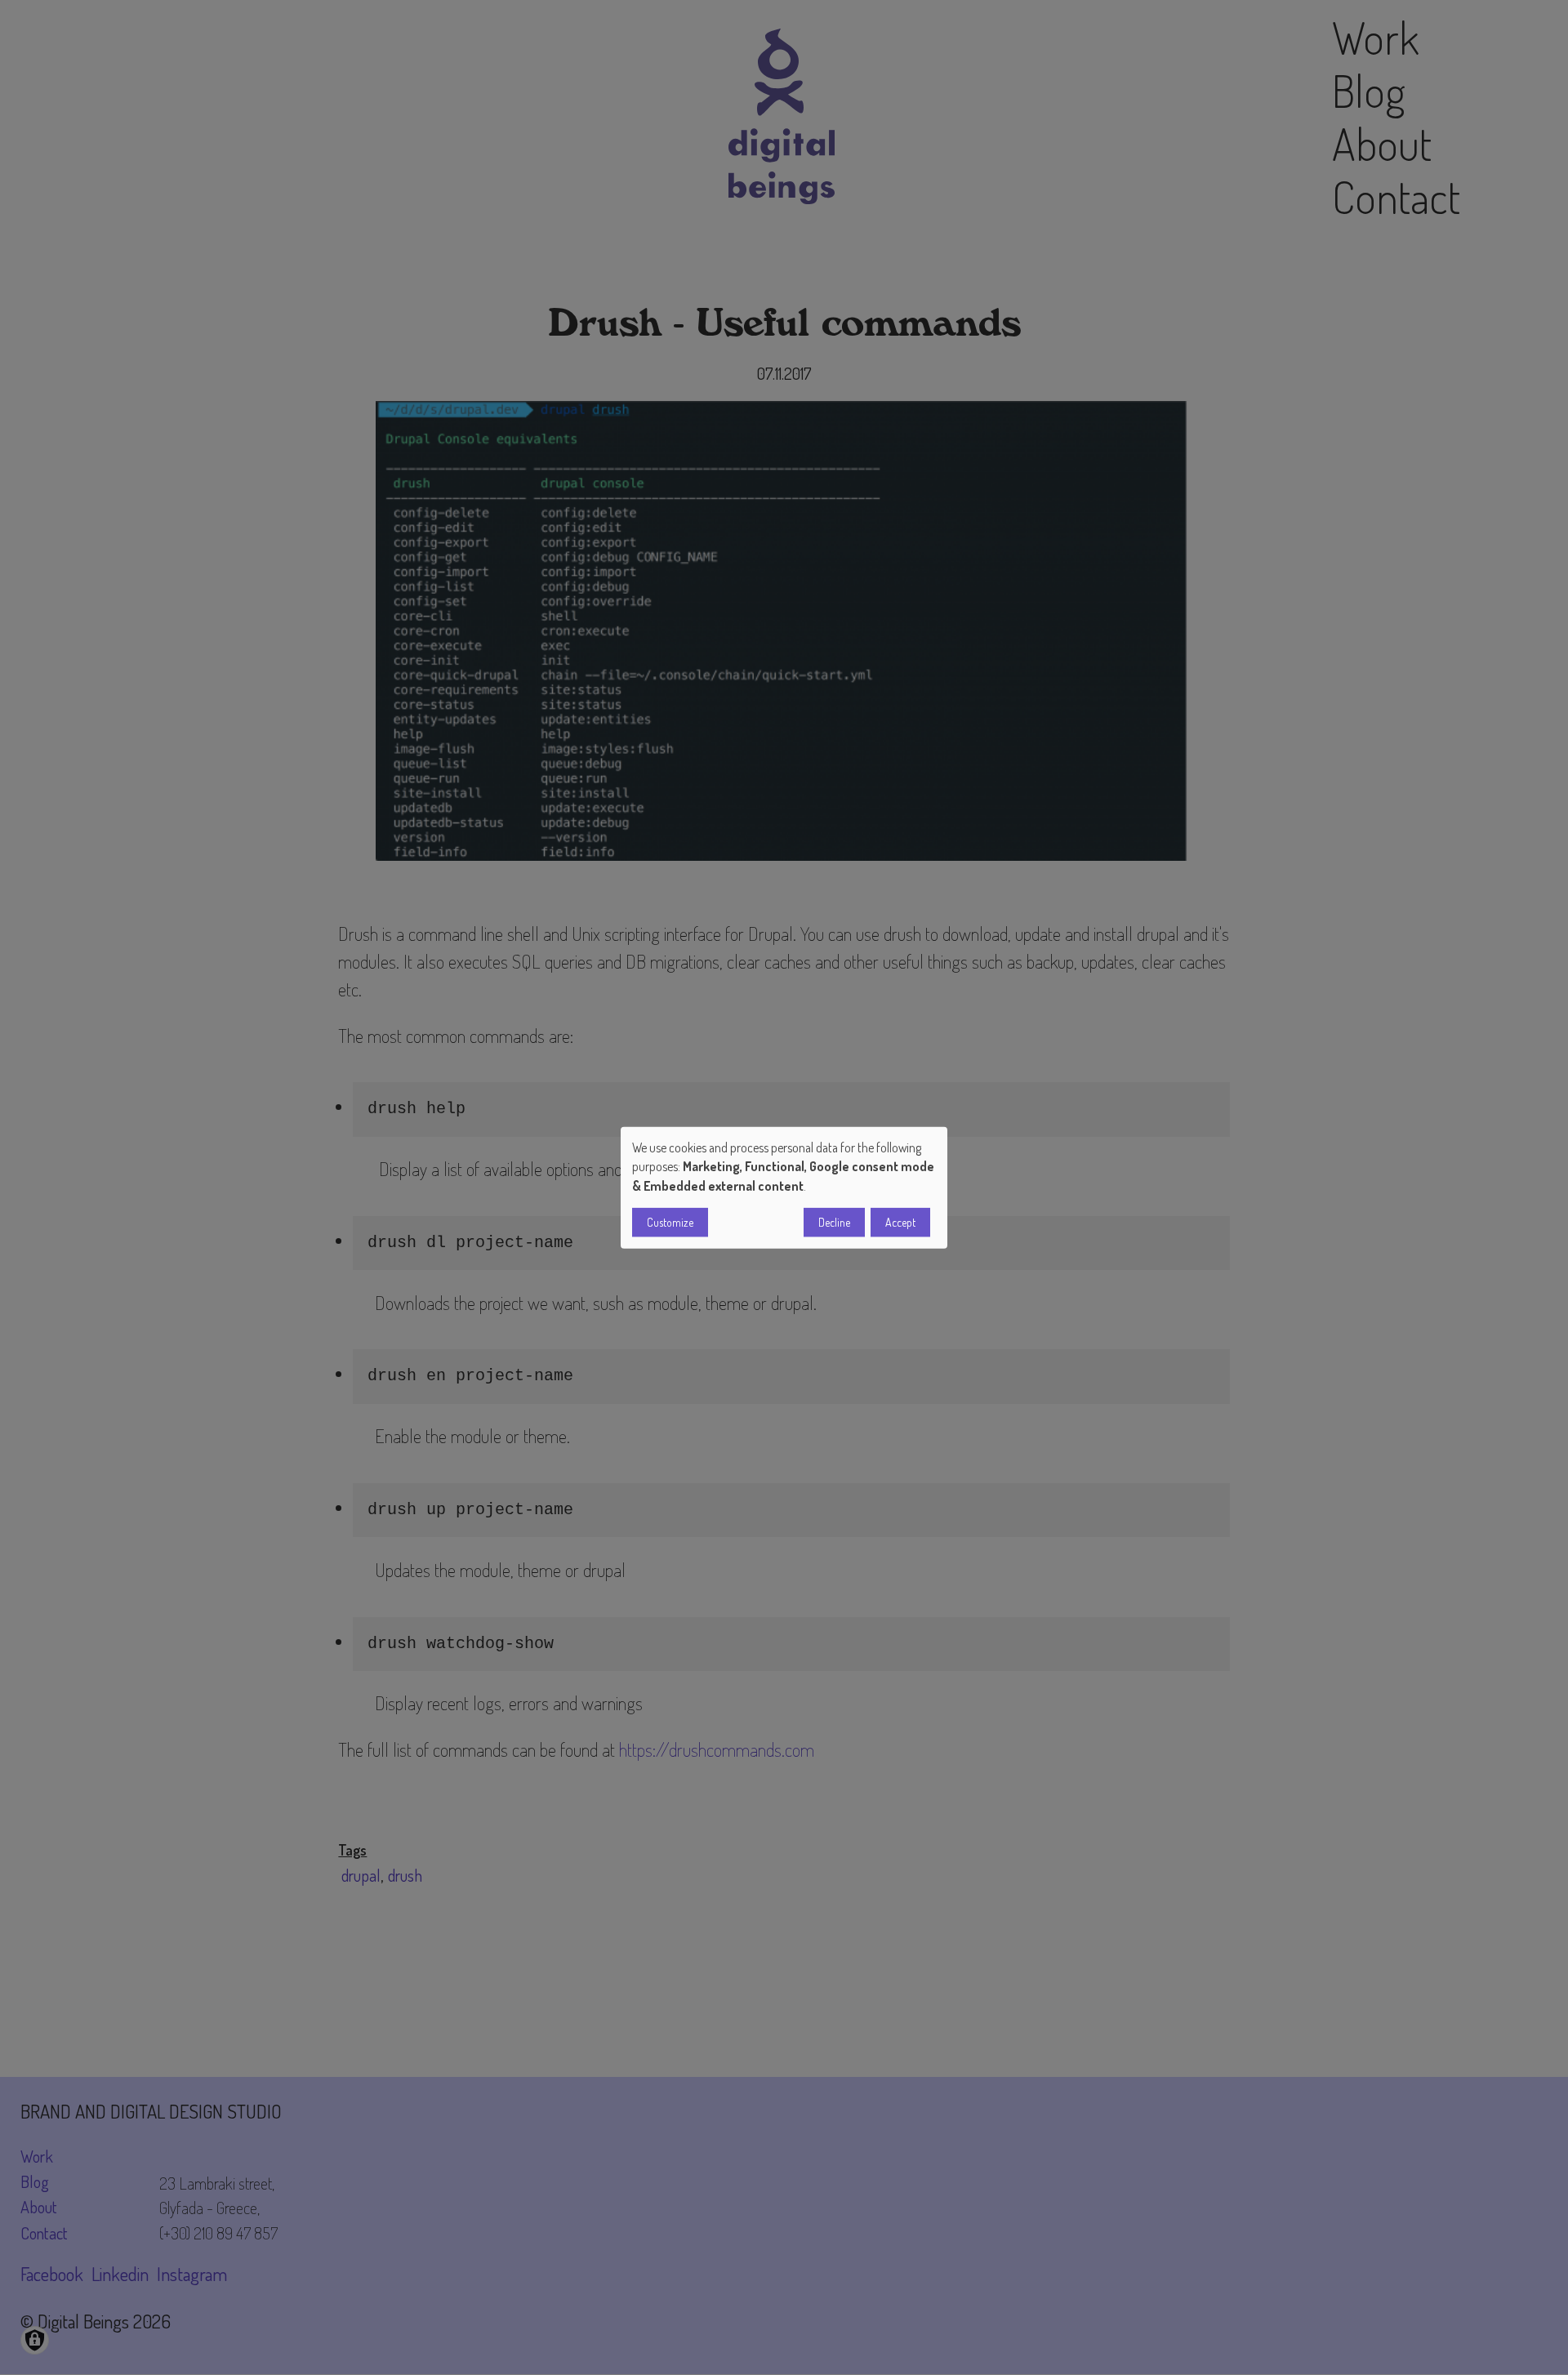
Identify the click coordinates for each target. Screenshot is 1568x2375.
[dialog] (784, 1188)
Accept (900, 1221)
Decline (834, 1221)
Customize (670, 1221)
